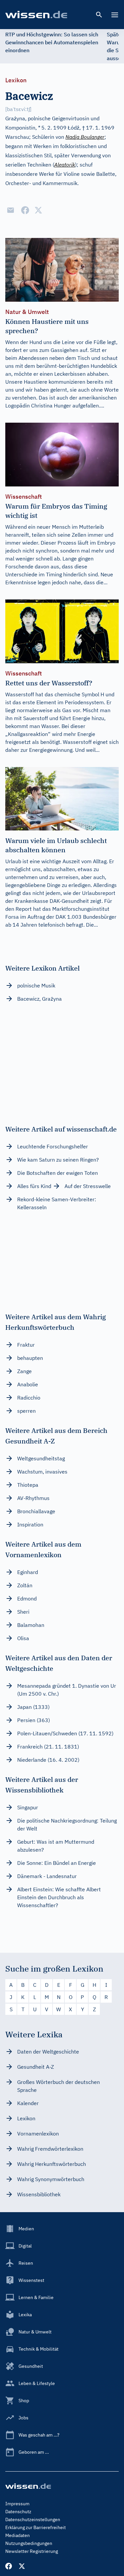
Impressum (17, 2504)
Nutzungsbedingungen (29, 2543)
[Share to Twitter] (38, 210)
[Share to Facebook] (25, 210)
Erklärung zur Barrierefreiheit (36, 2527)
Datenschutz (18, 2512)
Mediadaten (18, 2535)
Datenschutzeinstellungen (33, 2519)
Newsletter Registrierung (32, 2551)
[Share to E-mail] (11, 210)
